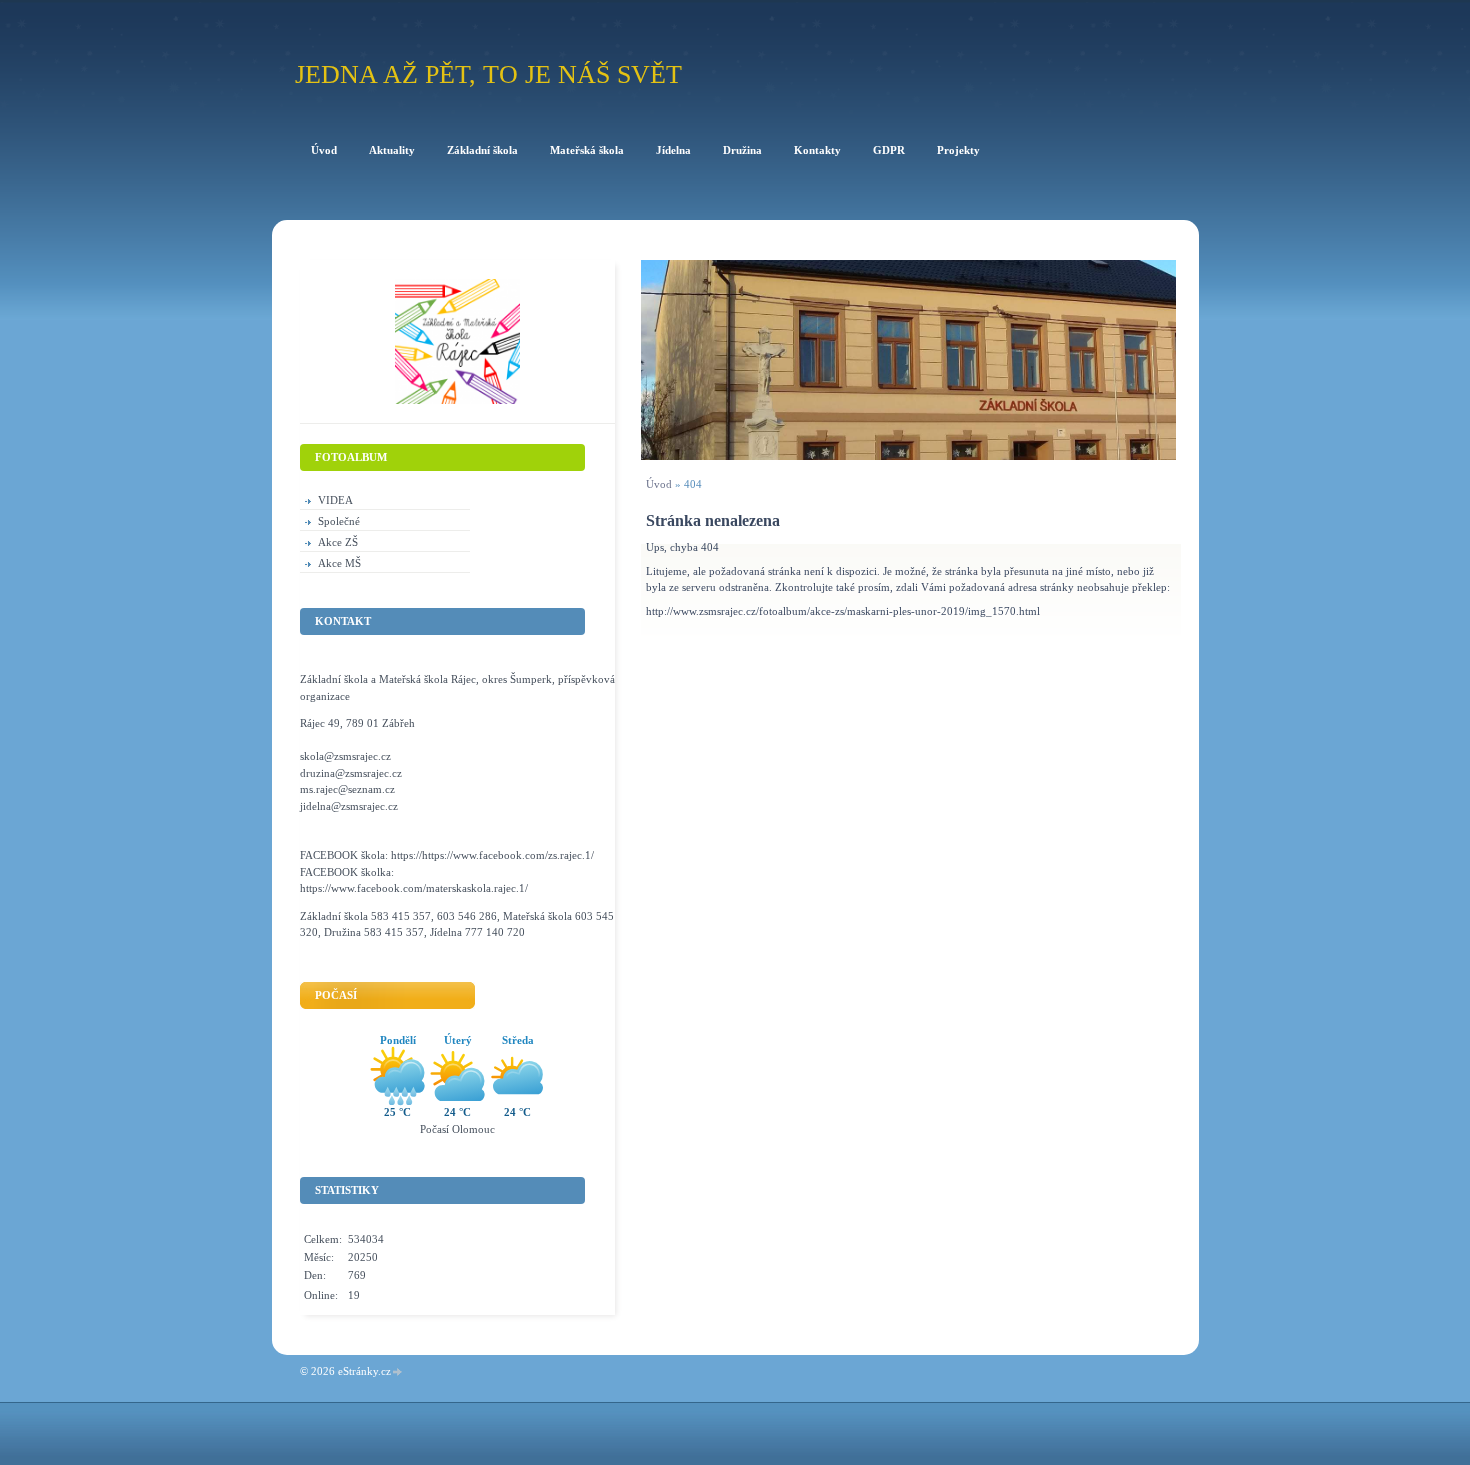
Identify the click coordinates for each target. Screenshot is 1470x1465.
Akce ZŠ (338, 542)
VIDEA (335, 500)
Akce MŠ (339, 563)
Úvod (659, 484)
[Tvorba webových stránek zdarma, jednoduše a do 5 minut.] (398, 1372)
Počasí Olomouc (457, 1129)
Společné (339, 521)
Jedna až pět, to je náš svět (488, 74)
